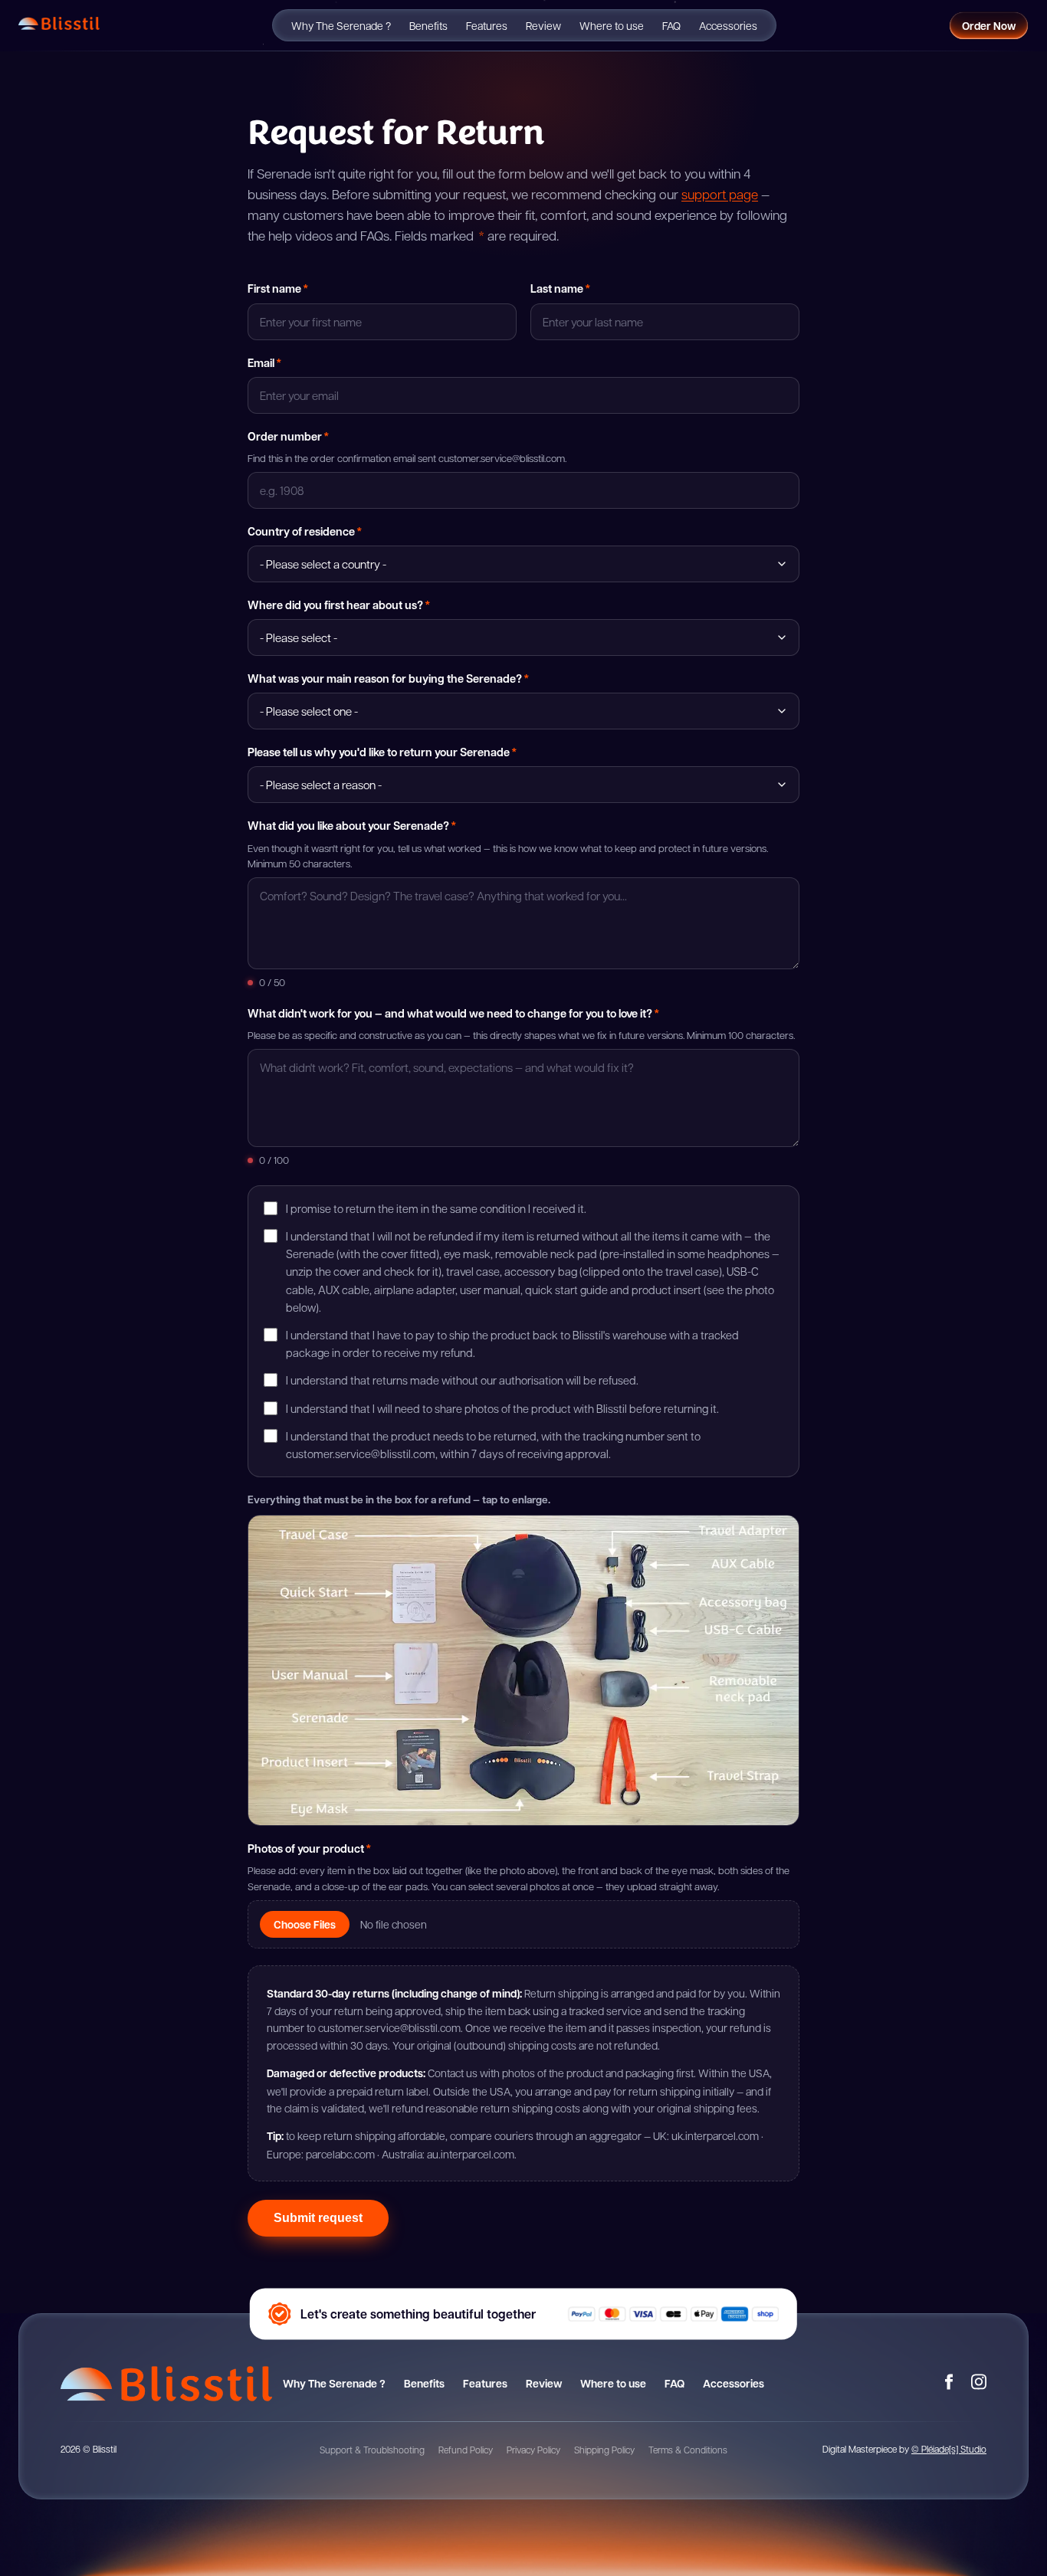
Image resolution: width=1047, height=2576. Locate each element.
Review (543, 25)
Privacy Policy (533, 2450)
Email (264, 362)
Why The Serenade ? (341, 25)
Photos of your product (309, 1848)
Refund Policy (466, 2450)
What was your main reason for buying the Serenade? (388, 678)
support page (720, 194)
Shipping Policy (604, 2450)
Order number (288, 436)
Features (487, 25)
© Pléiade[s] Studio (949, 2449)
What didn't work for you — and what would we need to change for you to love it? (453, 1013)
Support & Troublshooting (372, 2450)
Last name (560, 288)
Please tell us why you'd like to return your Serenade (382, 752)
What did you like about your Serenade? (352, 825)
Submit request (318, 2218)
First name (278, 288)
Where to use (612, 25)
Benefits (428, 25)
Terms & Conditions (688, 2450)
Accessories (728, 25)
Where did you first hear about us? (339, 605)
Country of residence (305, 531)
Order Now (989, 26)
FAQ (671, 25)
